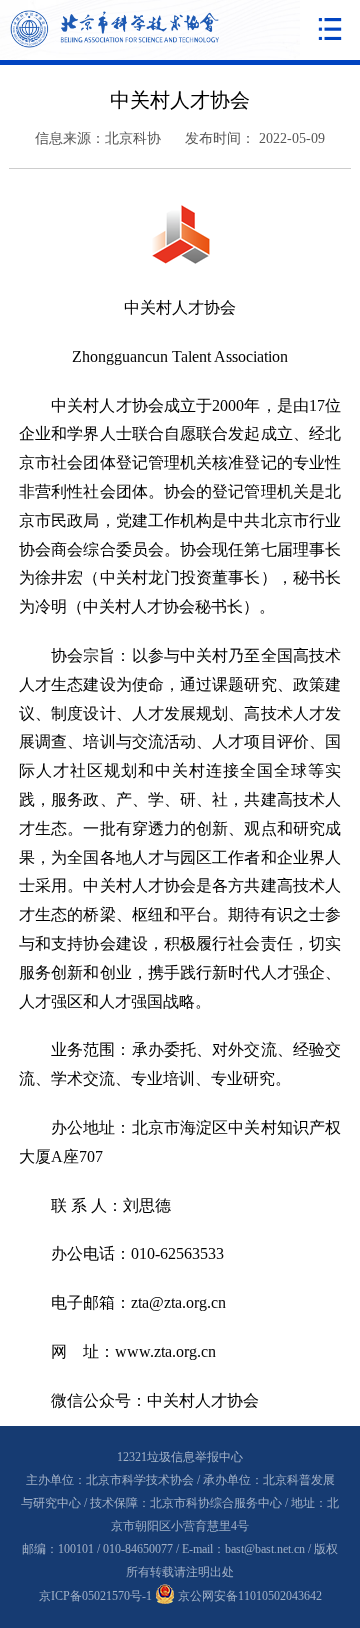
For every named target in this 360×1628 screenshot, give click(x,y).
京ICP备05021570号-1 (95, 1596)
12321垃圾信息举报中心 (180, 1457)
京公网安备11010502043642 (248, 1596)
